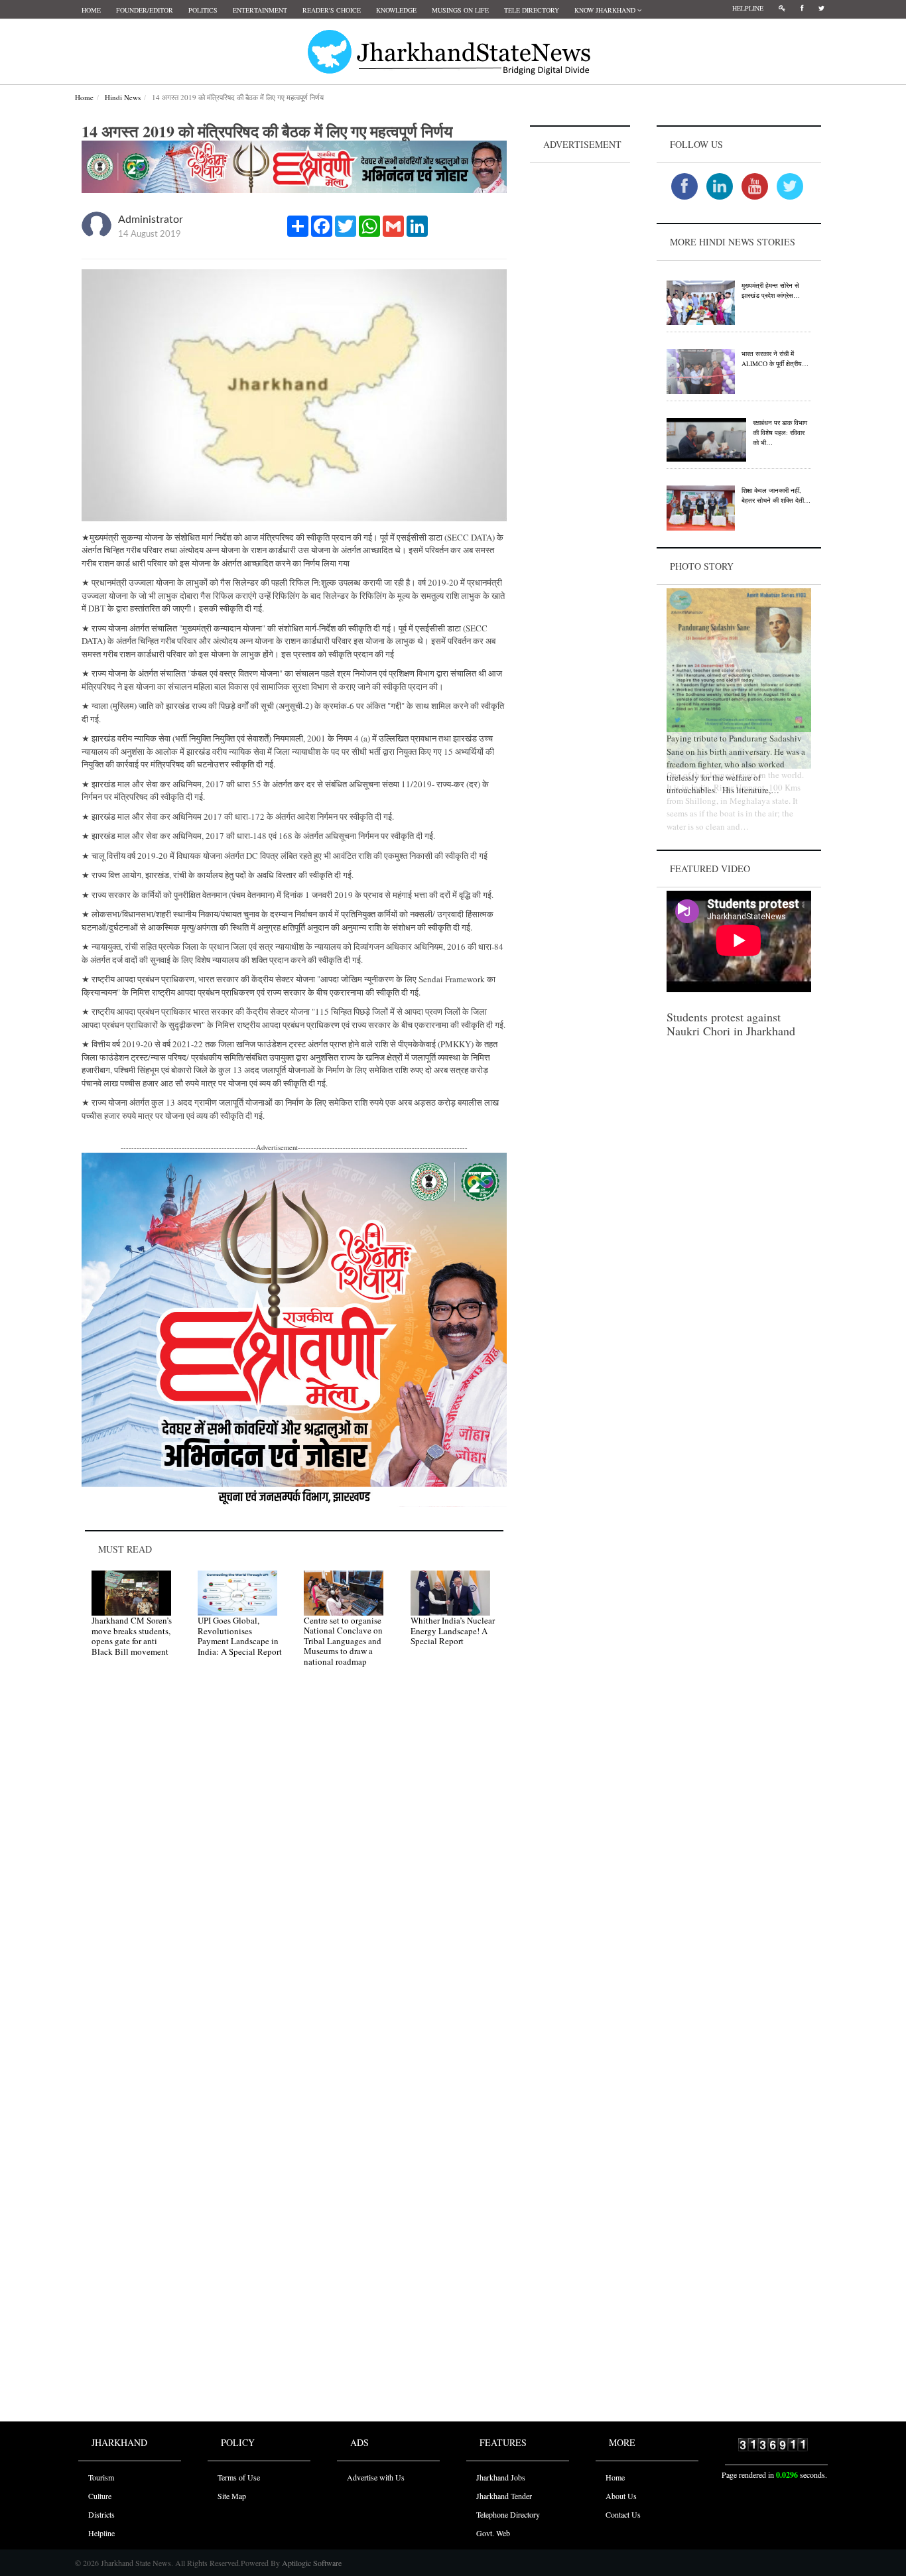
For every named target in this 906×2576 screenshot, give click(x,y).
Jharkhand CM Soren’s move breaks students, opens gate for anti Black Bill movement (132, 1636)
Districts (101, 2514)
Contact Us (623, 2514)
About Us (621, 2496)
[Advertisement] (580, 365)
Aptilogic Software (311, 2563)
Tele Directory (532, 10)
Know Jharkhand (606, 10)
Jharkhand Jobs (501, 2477)
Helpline (748, 8)
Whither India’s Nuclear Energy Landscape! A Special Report (453, 1631)
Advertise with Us (376, 2477)
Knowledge (396, 10)
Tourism (101, 2477)
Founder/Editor (145, 10)
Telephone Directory (508, 2514)
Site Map (232, 2496)
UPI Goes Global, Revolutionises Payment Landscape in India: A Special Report (240, 1636)
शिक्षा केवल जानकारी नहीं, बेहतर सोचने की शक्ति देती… (776, 495)
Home (91, 10)
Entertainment (260, 10)
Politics (203, 10)
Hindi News (123, 97)
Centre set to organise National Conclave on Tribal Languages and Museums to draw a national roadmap (343, 1641)
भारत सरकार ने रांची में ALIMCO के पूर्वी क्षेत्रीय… (775, 358)
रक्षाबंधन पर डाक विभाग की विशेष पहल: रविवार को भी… (780, 432)
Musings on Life (460, 10)
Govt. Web (493, 2533)
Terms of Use (239, 2477)
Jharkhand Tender (504, 2496)
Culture (100, 2496)
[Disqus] (294, 1866)
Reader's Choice (332, 10)
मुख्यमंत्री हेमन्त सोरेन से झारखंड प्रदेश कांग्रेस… (771, 290)
